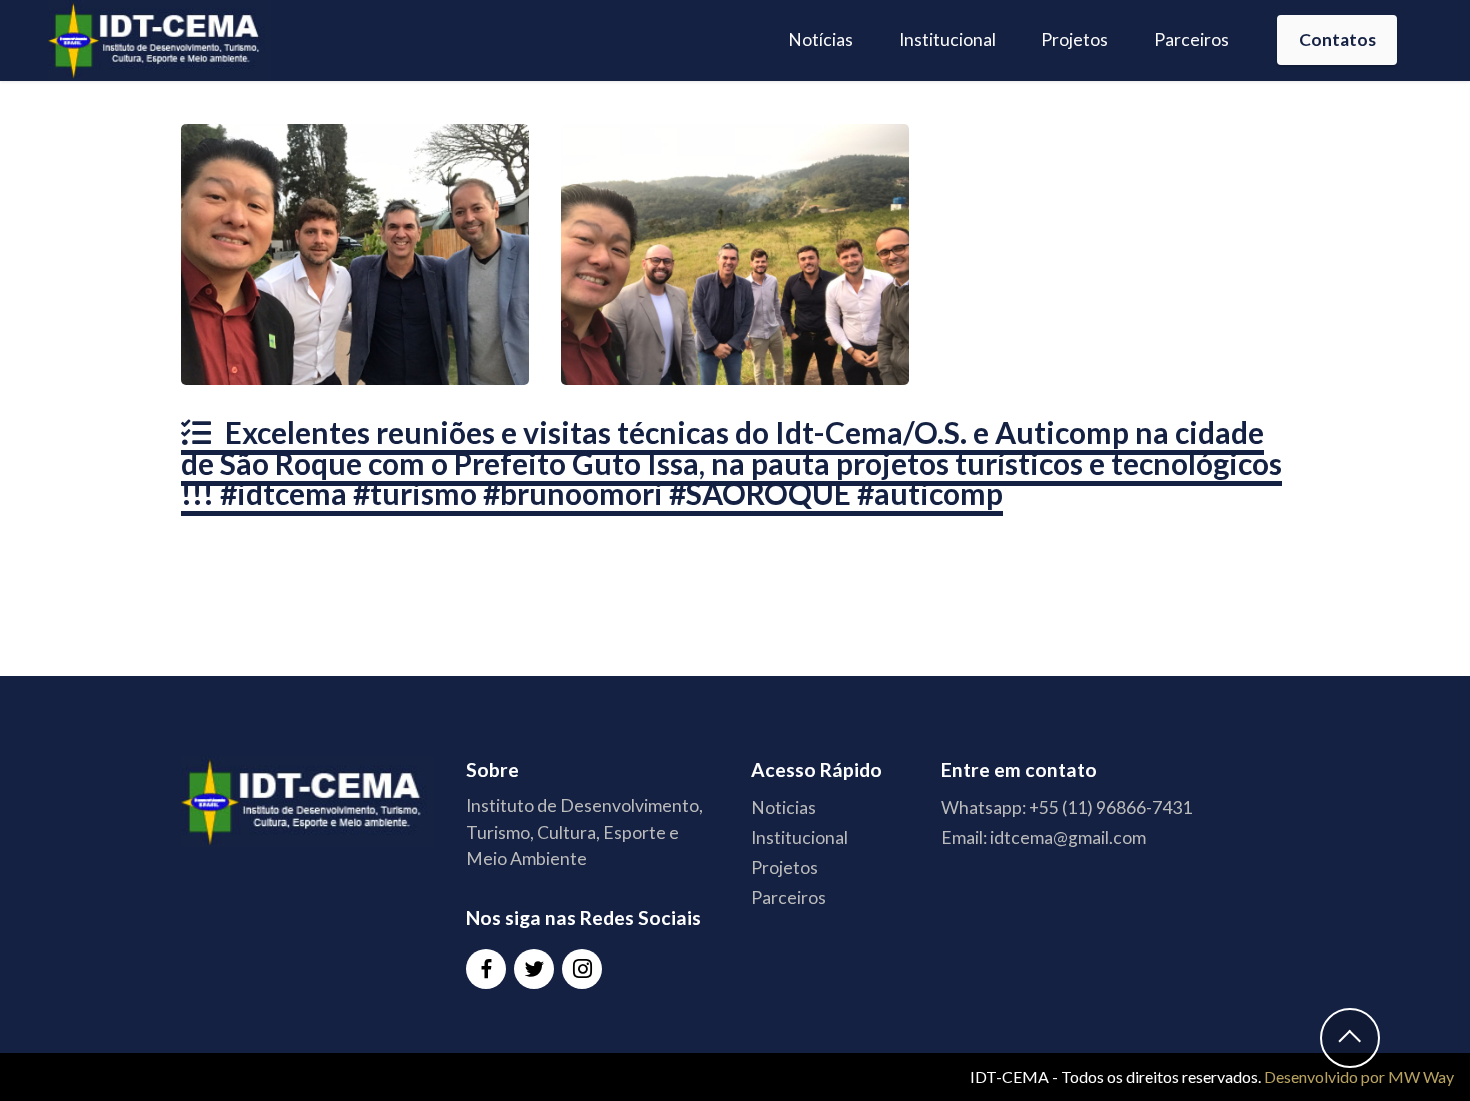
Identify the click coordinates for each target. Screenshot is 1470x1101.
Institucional (947, 39)
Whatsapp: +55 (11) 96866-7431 (1066, 807)
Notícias (820, 39)
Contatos (1337, 39)
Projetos (1074, 39)
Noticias (783, 807)
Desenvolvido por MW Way (1359, 1076)
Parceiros (1191, 39)
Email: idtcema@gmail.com (1043, 837)
